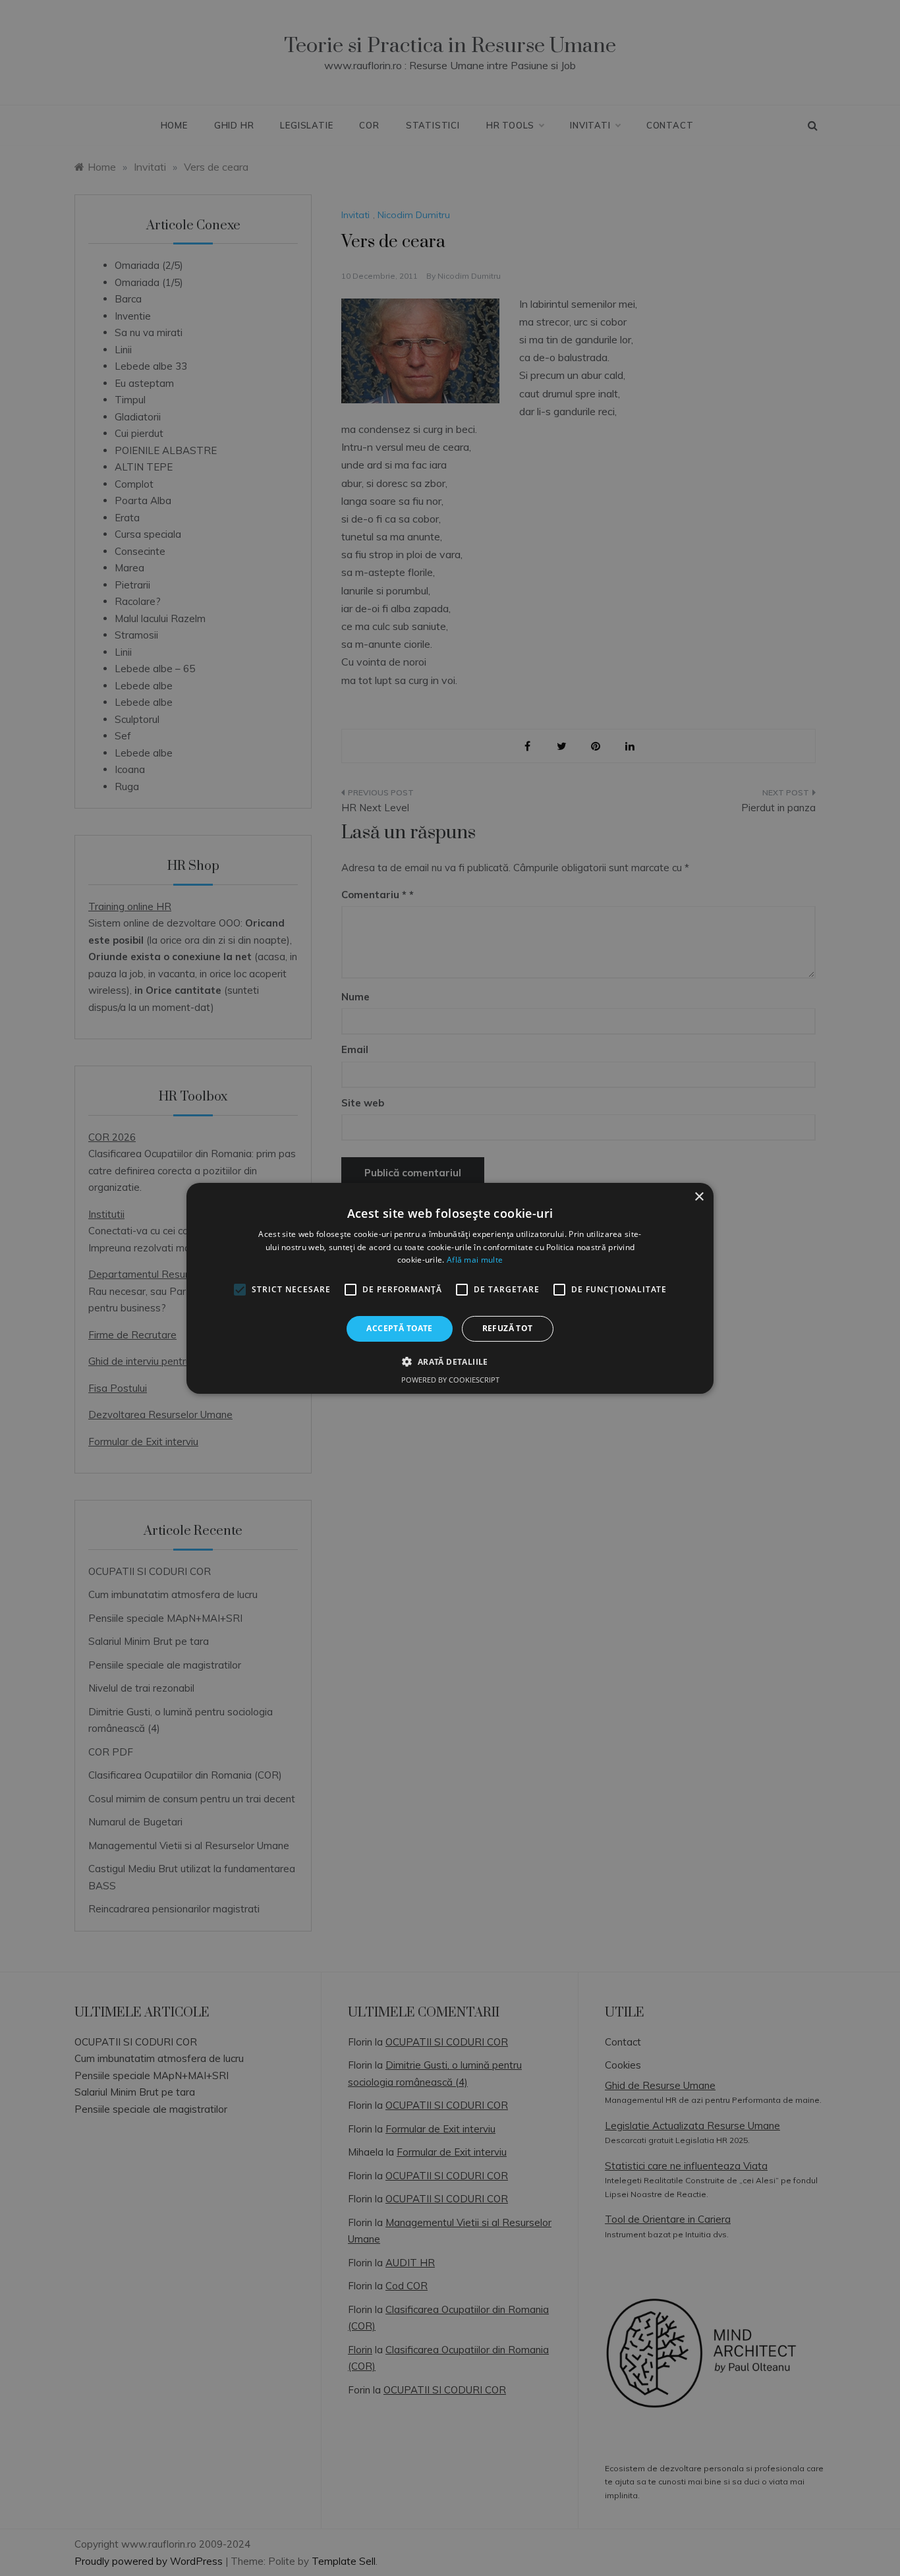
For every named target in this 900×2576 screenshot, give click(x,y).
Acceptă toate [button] (399, 1328)
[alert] (450, 1288)
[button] (450, 1361)
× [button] (699, 1196)
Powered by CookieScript (450, 1380)
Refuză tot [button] (508, 1328)
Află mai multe (475, 1260)
